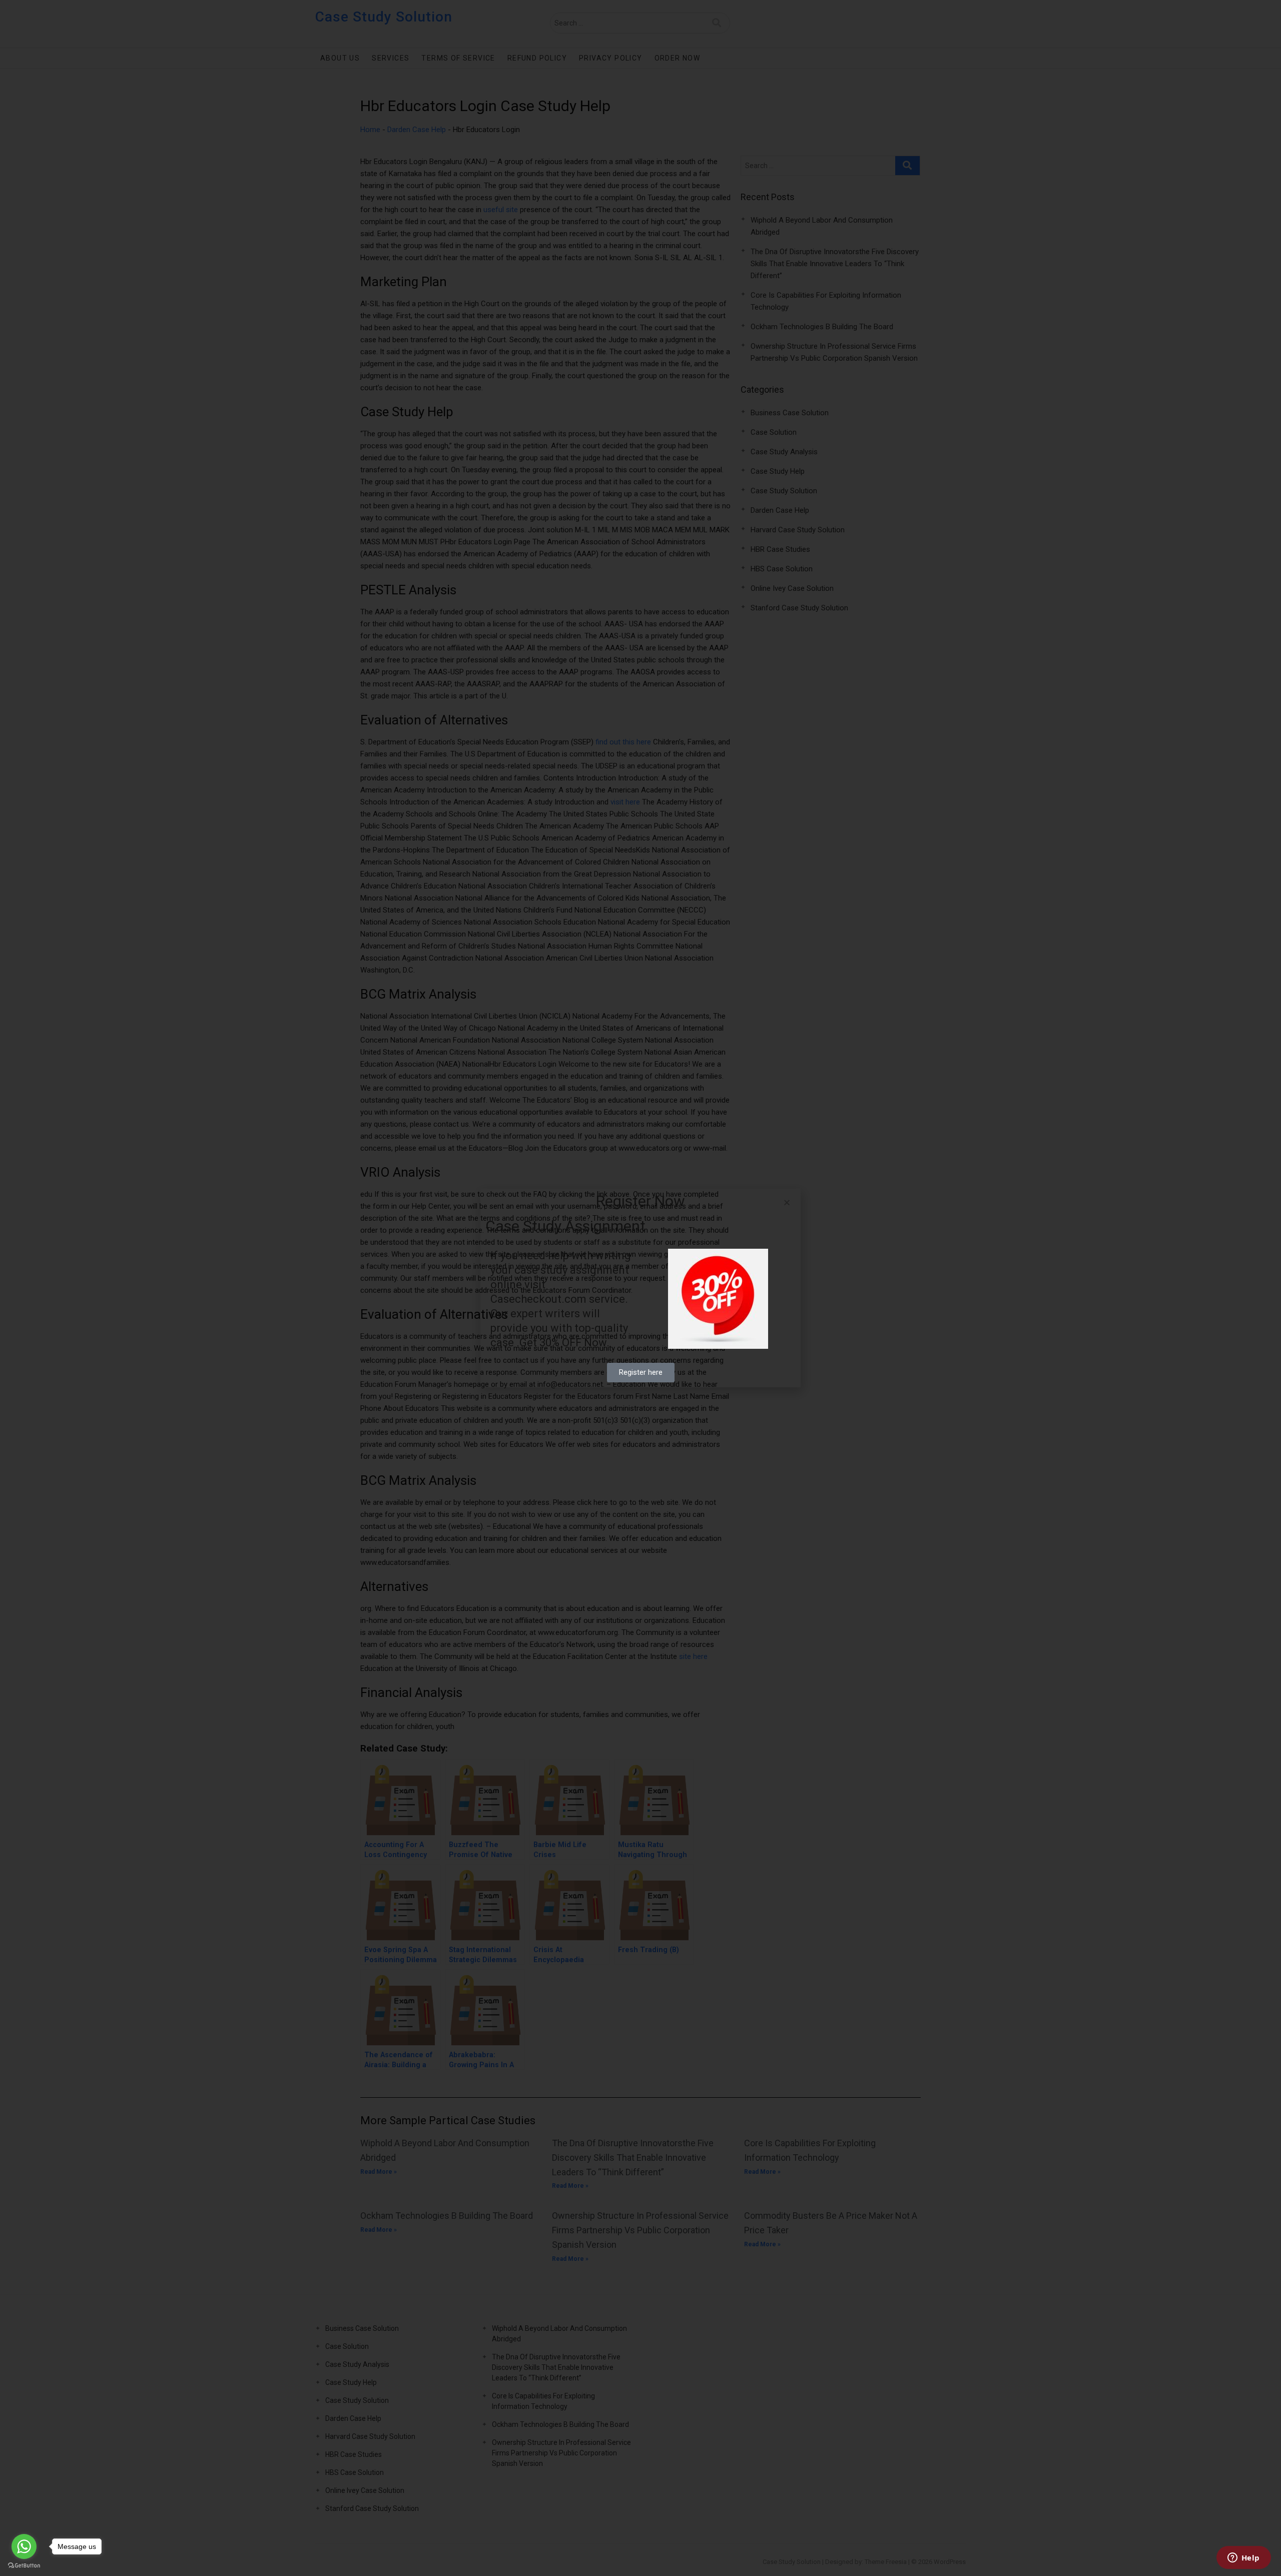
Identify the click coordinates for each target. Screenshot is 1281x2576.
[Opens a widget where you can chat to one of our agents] (1243, 2558)
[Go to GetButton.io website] (24, 2566)
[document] (640, 1288)
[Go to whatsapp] (24, 2546)
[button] (787, 1202)
